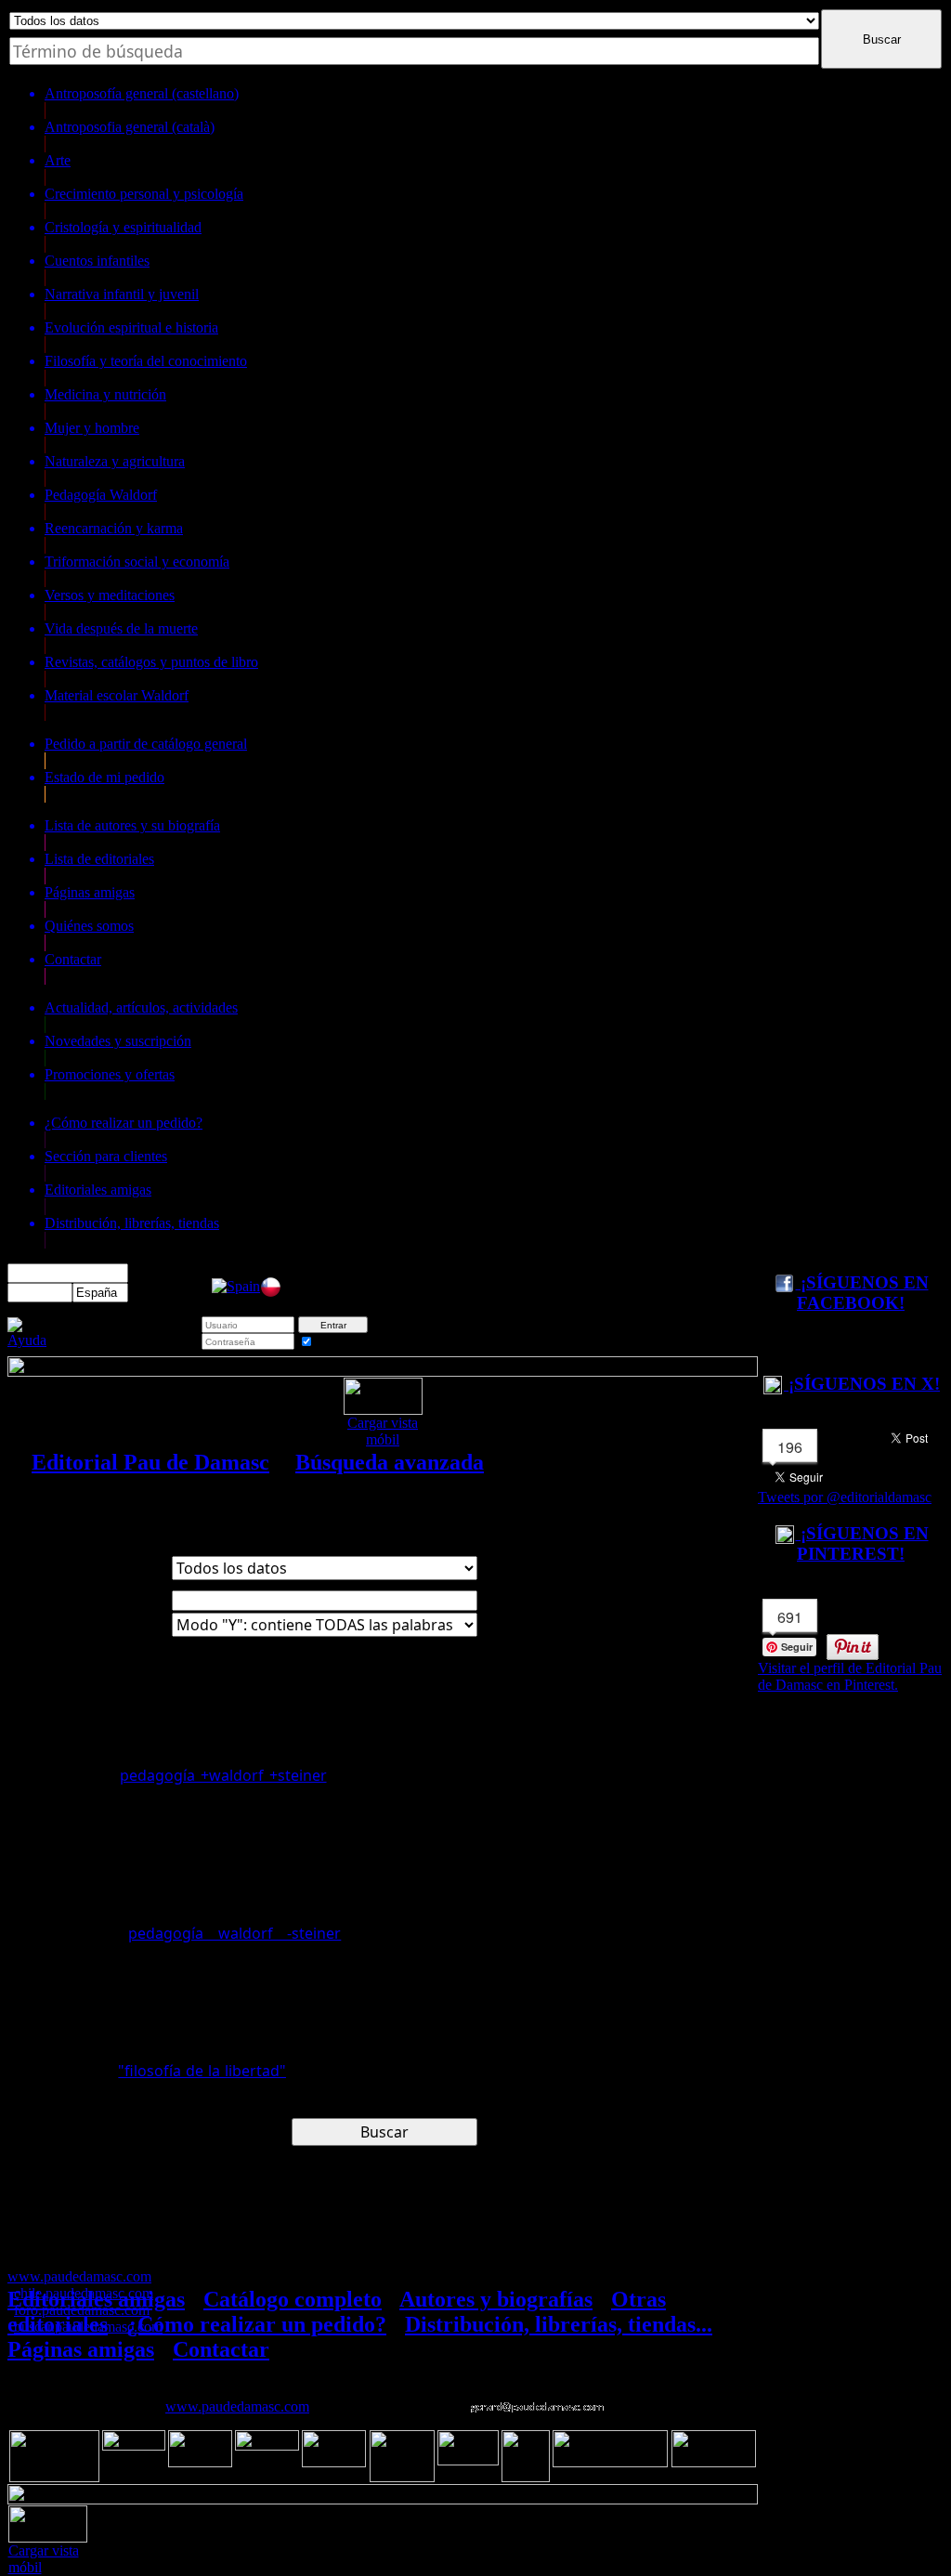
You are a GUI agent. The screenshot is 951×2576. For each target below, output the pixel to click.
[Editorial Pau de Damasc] (236, 1286)
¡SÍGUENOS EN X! (862, 1384)
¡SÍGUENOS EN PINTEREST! (862, 1543)
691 (790, 1617)
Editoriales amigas (96, 2299)
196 (790, 1447)
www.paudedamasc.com (237, 2406)
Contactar (221, 2349)
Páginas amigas (81, 2349)
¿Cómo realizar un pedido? (256, 2324)
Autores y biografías (496, 2299)
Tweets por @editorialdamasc (845, 1497)
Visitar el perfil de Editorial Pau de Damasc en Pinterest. (850, 1676)
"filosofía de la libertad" (202, 2071)
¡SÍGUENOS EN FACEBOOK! (862, 1293)
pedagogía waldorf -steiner (234, 1933)
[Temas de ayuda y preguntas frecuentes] (27, 1340)
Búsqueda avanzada (390, 1462)
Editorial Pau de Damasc (150, 1462)
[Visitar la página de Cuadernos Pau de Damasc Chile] (271, 1293)
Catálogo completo (293, 2299)
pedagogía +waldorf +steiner (223, 1775)
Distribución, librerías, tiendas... (559, 2324)
